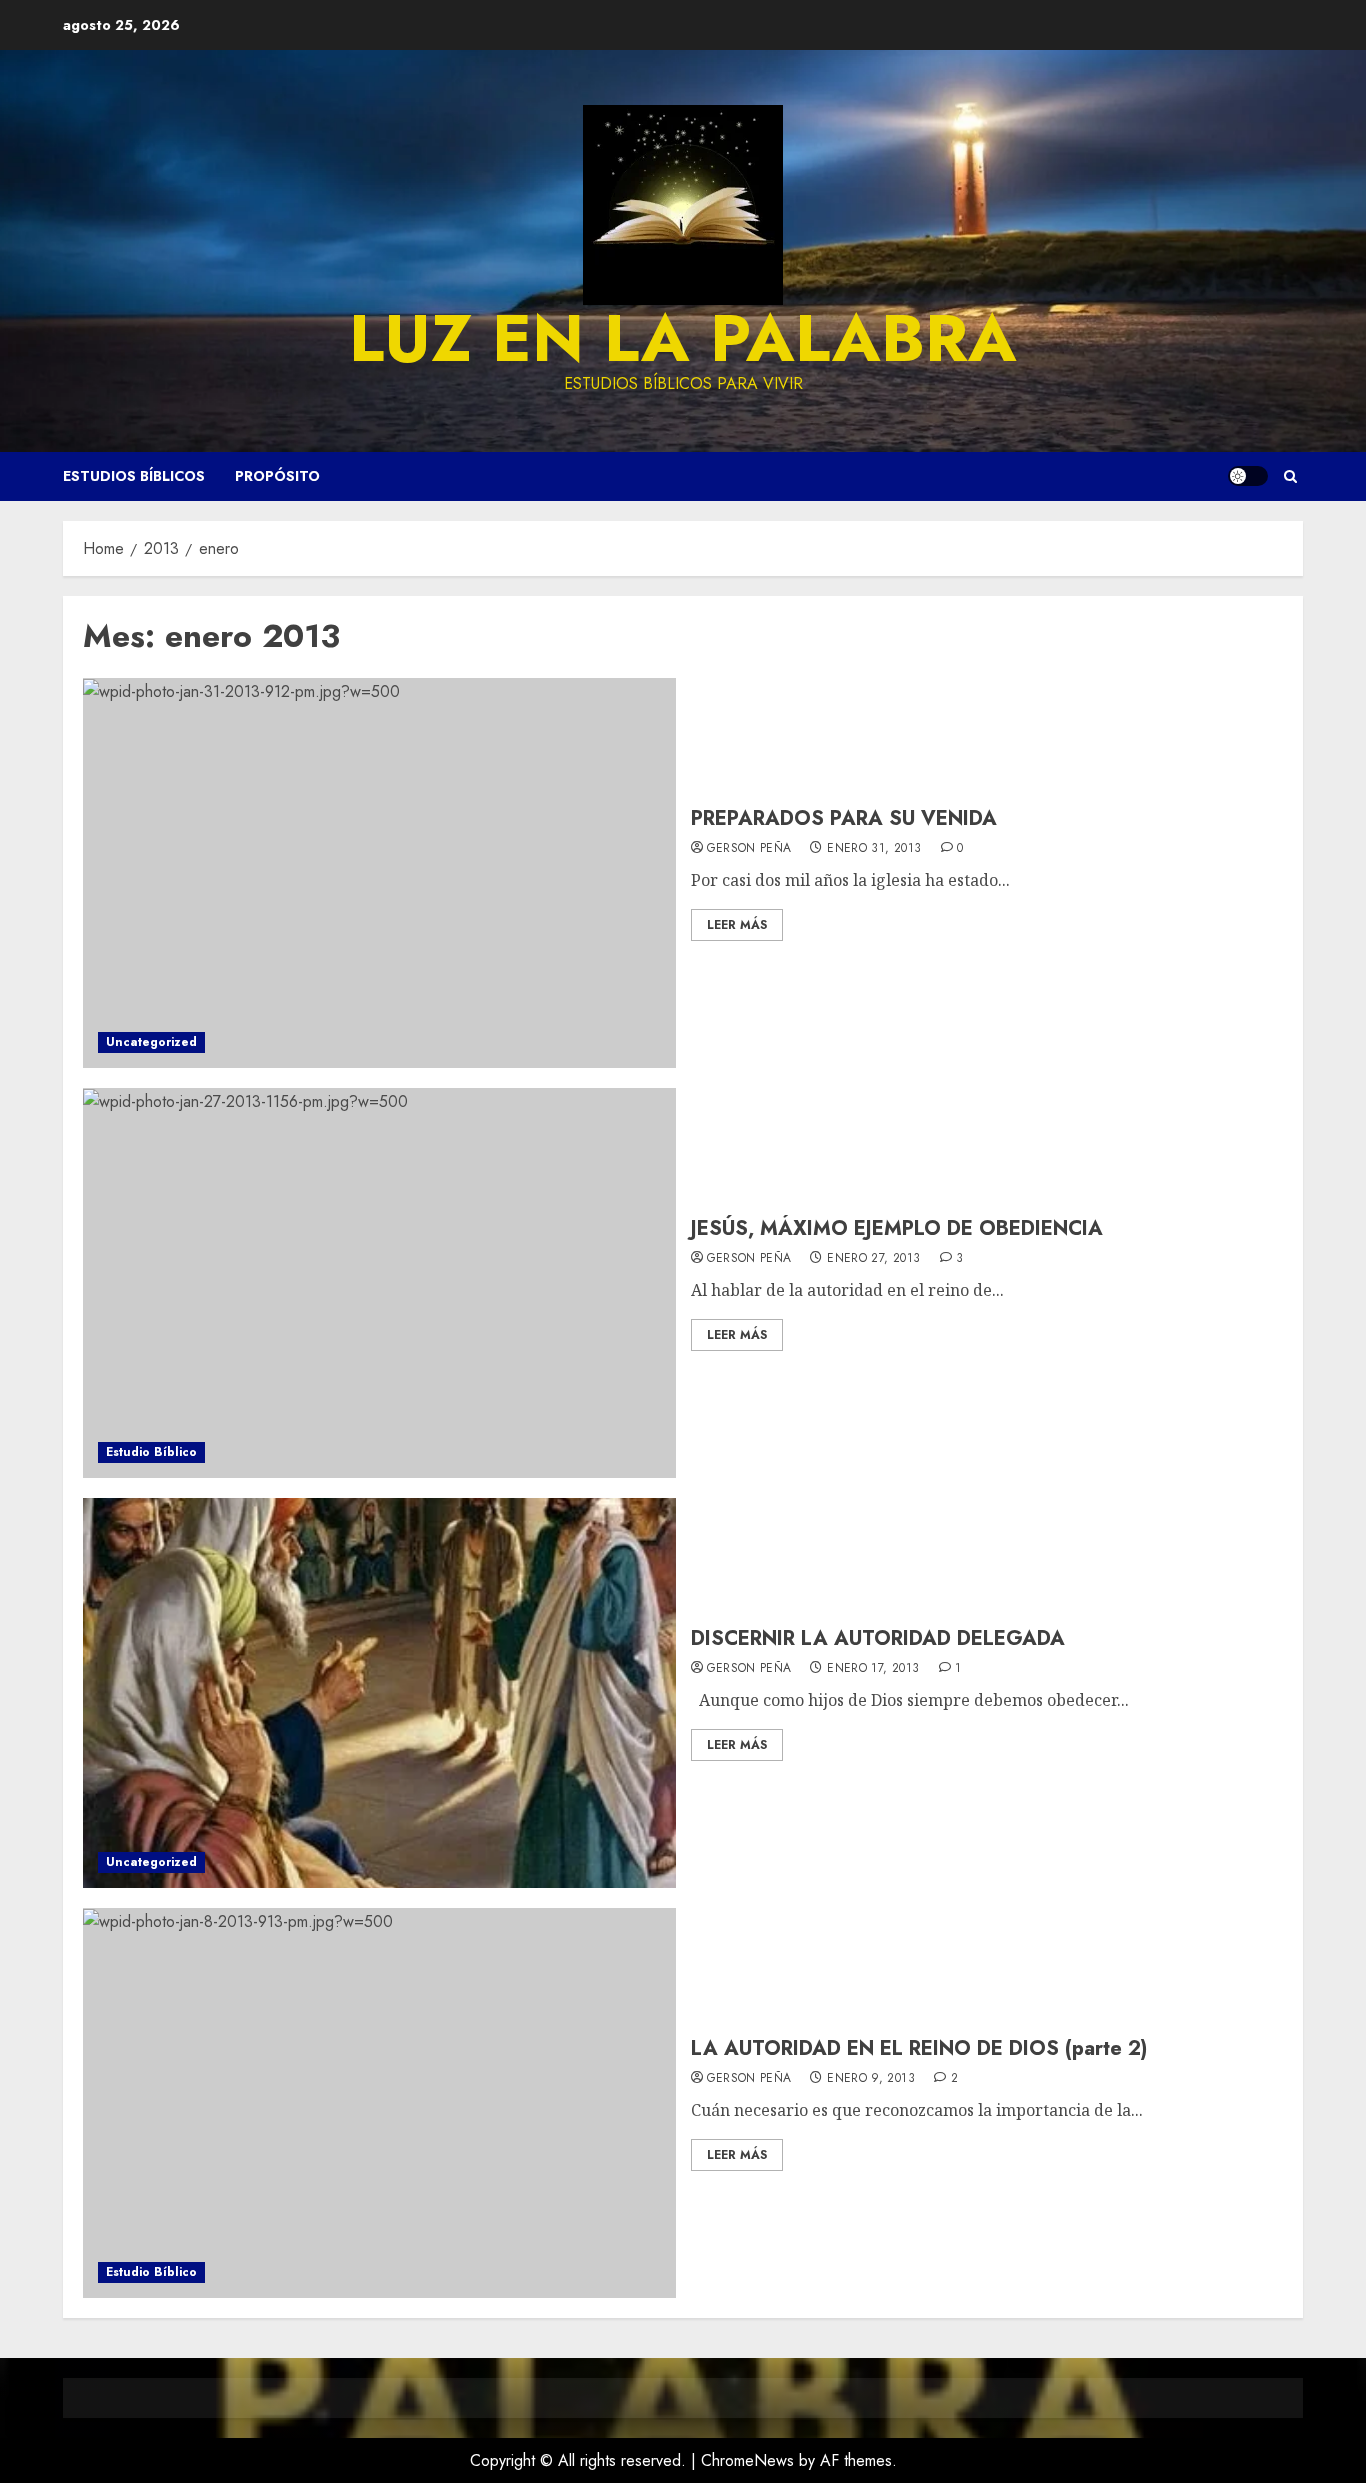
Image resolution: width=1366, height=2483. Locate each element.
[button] (1290, 476)
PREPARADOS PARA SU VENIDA (844, 818)
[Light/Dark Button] (1248, 476)
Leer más (737, 925)
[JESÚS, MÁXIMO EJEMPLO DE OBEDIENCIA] (379, 1283)
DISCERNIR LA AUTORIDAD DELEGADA (878, 1638)
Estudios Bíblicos (134, 476)
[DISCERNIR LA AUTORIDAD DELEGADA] (379, 1693)
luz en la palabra (683, 338)
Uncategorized (151, 1042)
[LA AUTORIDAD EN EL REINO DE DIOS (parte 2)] (379, 2103)
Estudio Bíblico (151, 1452)
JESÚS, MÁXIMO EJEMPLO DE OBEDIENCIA (897, 1228)
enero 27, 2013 (873, 1259)
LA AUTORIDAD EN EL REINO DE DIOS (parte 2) (919, 2048)
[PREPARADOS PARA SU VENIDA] (379, 873)
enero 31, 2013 (874, 849)
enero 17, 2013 (873, 1669)
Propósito (277, 476)
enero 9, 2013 (871, 2079)
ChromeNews (747, 2460)
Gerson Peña (749, 849)
